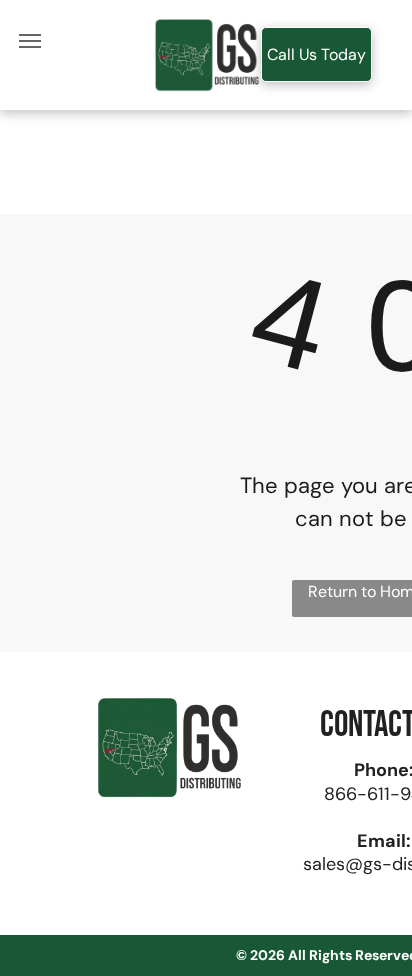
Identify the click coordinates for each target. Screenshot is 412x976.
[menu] (30, 41)
